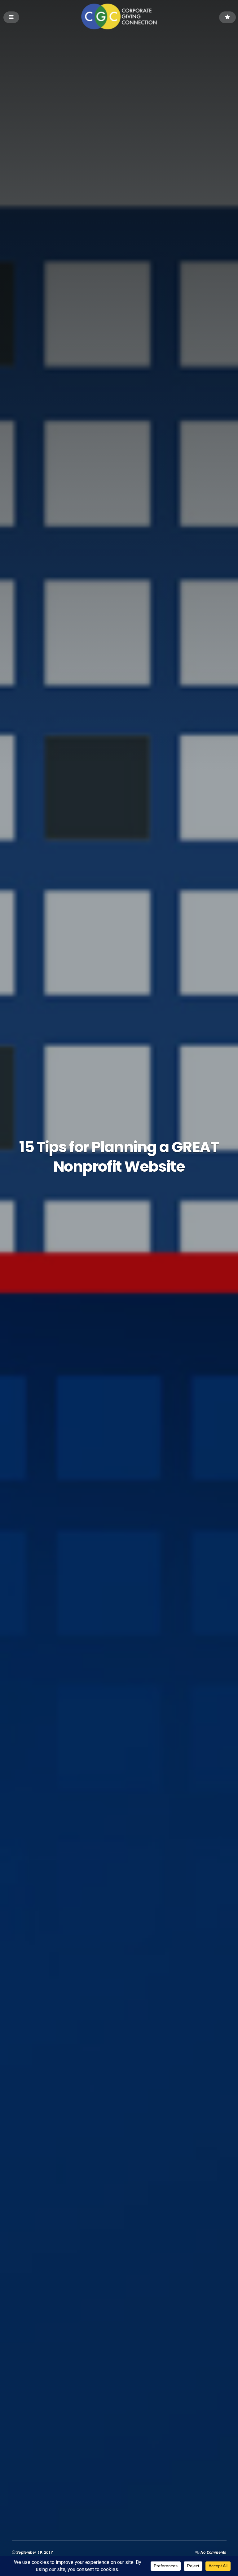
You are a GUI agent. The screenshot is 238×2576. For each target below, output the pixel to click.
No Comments (214, 2552)
